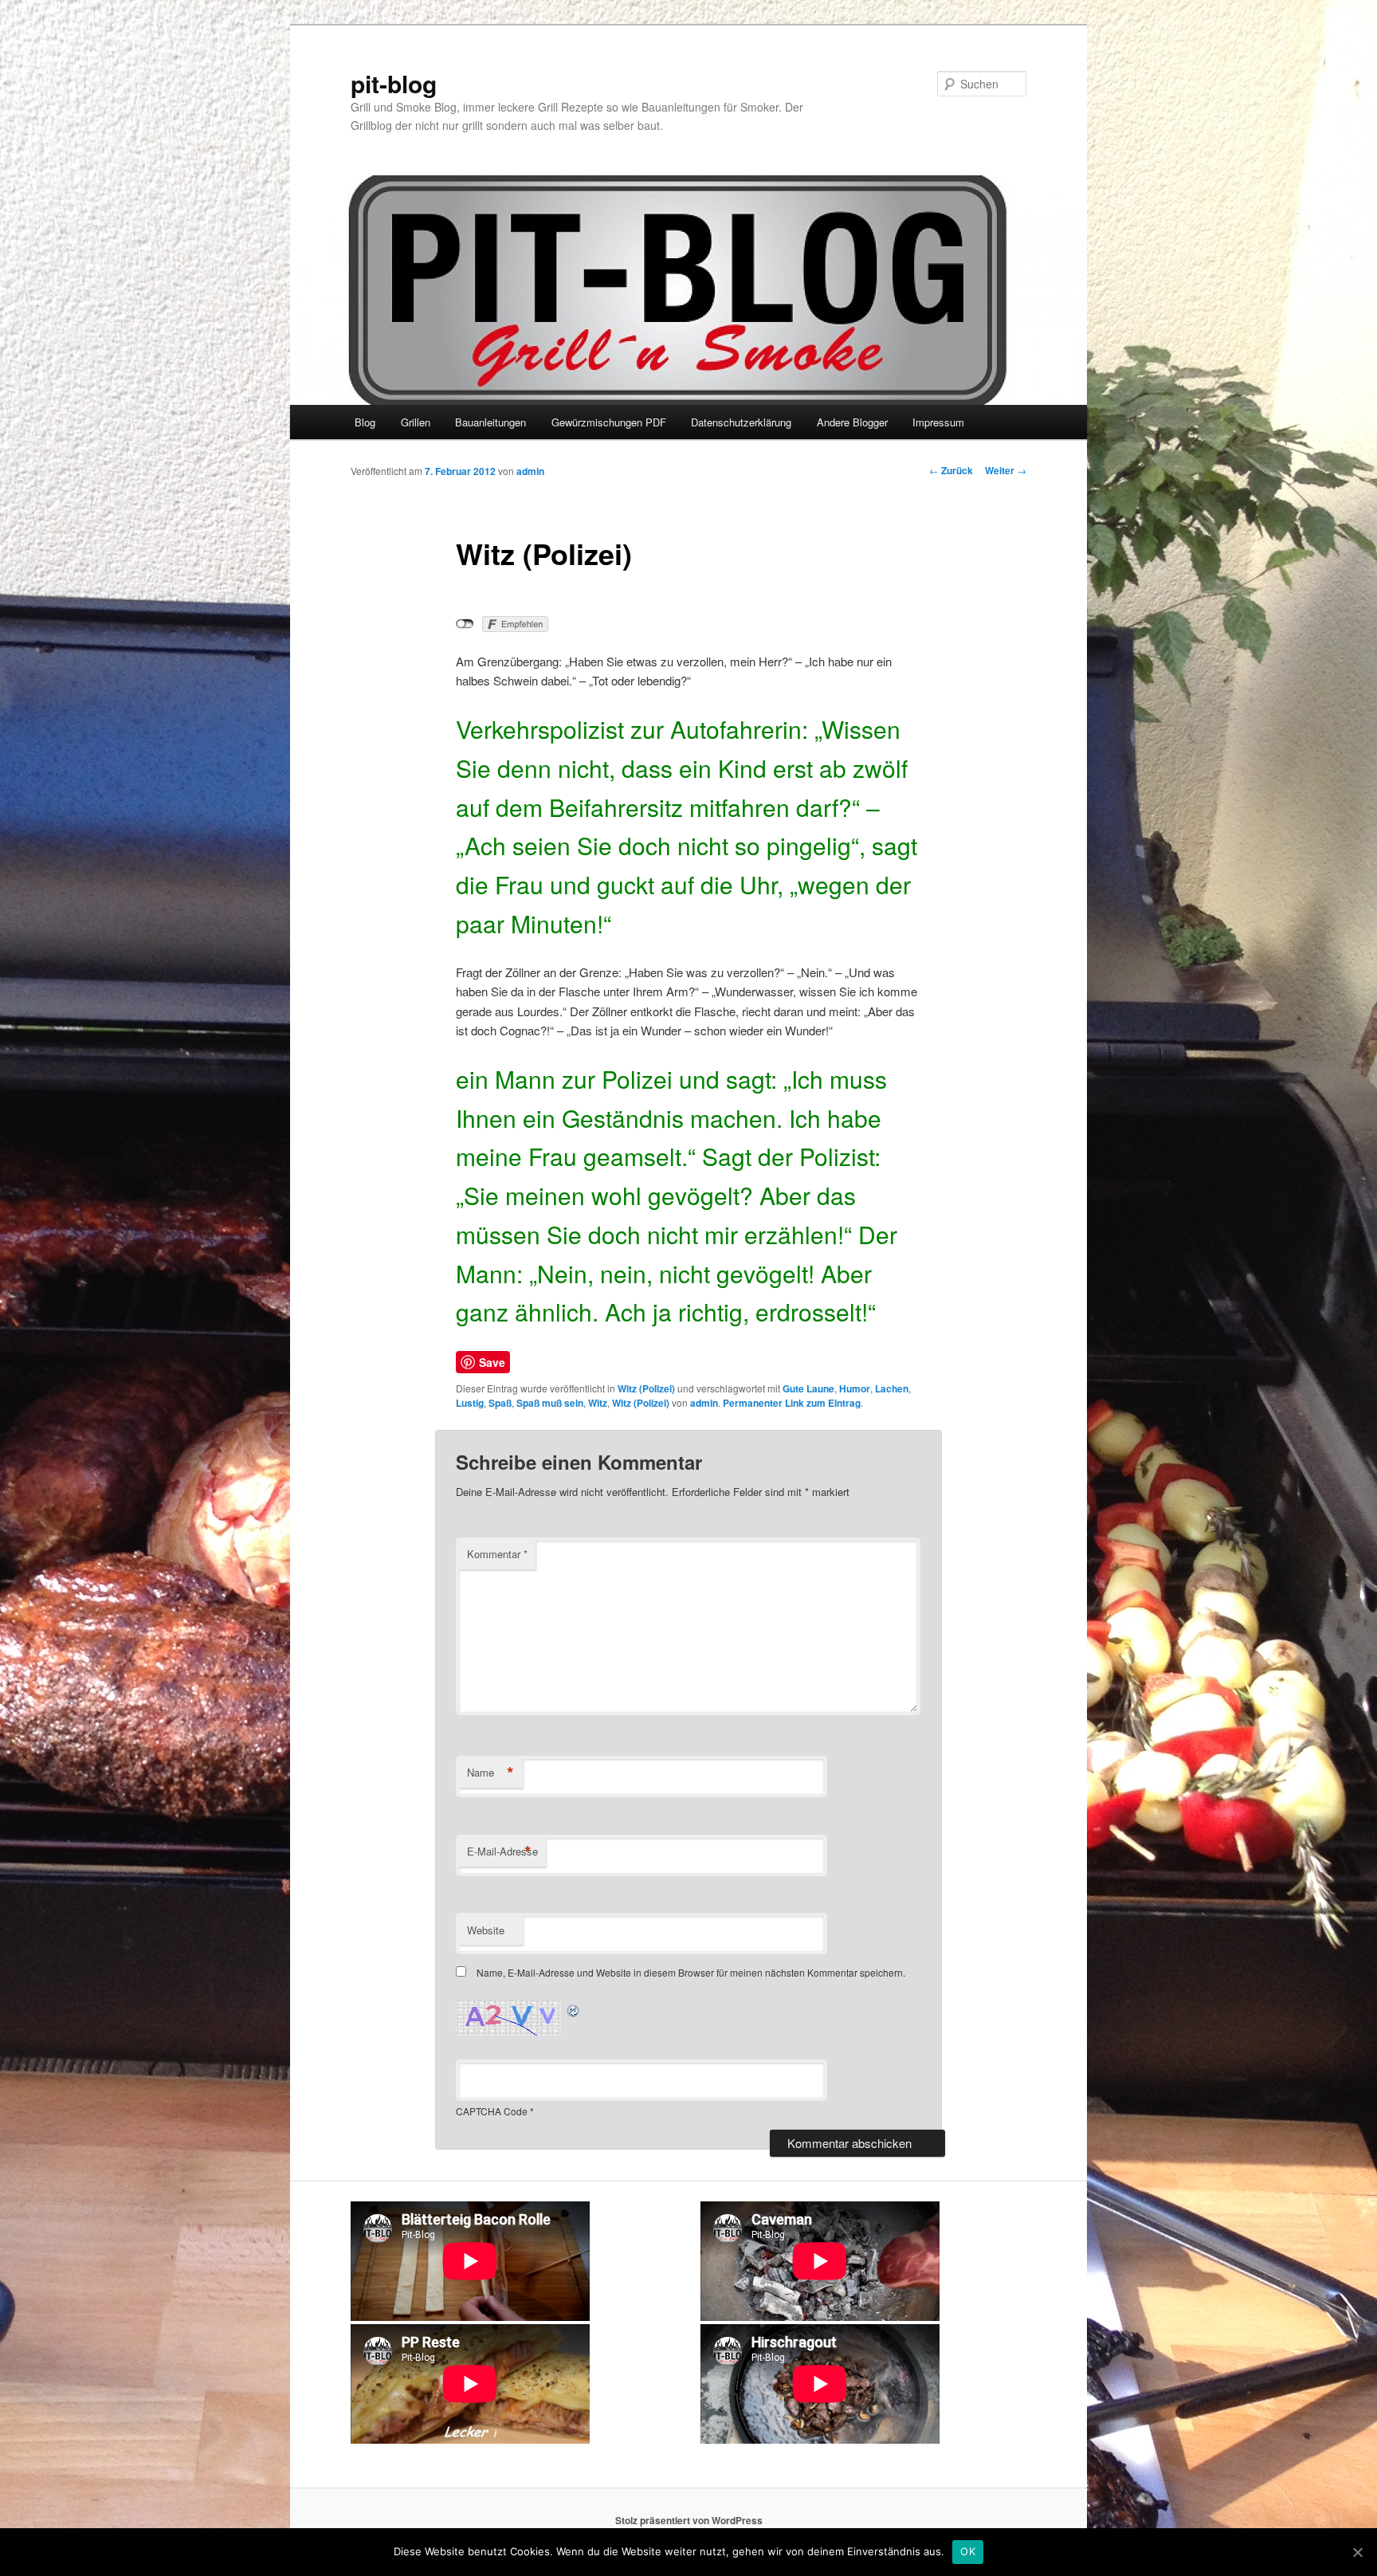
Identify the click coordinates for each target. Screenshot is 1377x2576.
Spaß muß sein (550, 1403)
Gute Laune (808, 1388)
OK (968, 2551)
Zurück (951, 470)
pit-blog (394, 83)
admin (530, 471)
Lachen (892, 1388)
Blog (365, 422)
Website (486, 1930)
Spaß (500, 1403)
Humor (855, 1388)
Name (490, 1773)
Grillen (416, 422)
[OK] (1357, 2552)
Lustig (470, 1403)
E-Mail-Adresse (502, 1851)
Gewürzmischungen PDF (609, 422)
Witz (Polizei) (646, 1388)
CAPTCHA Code (492, 2111)
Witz (598, 1403)
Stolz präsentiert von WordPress (689, 2520)
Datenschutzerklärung (741, 422)
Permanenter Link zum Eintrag (792, 1403)
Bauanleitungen (490, 422)
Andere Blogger (852, 422)
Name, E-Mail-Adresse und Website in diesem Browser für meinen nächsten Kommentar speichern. (691, 1972)
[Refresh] (574, 2009)
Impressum (938, 422)
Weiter (1006, 470)
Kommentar (497, 1554)
